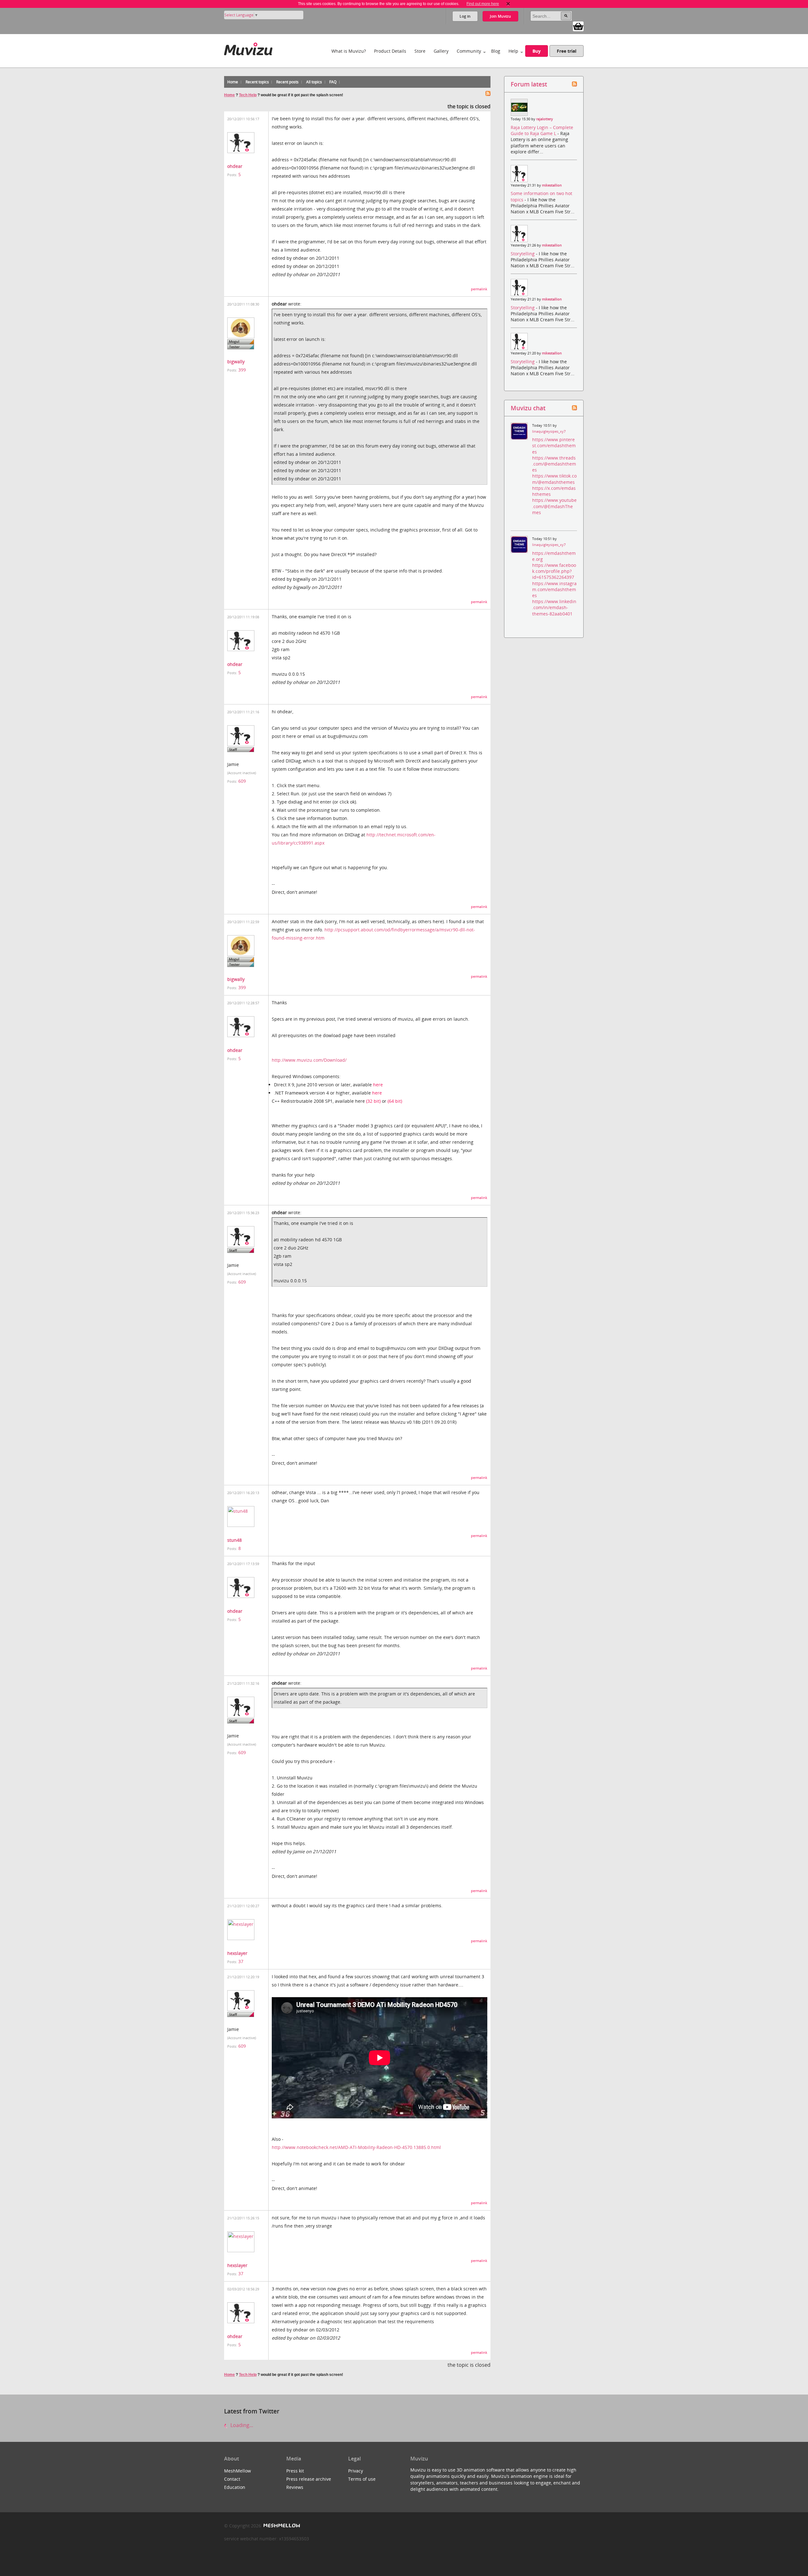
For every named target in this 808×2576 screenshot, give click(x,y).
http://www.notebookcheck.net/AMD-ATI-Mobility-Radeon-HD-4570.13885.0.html (356, 2147)
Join (500, 16)
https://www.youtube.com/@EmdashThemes (554, 506)
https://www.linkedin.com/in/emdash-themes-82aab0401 (554, 607)
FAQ (333, 82)
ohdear (235, 166)
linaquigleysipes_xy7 (549, 431)
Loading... (241, 2425)
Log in (465, 16)
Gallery (441, 51)
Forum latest (529, 84)
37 (241, 1961)
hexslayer (237, 1953)
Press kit (295, 2471)
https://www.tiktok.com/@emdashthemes (554, 479)
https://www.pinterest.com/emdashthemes (554, 445)
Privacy (356, 2471)
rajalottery (545, 119)
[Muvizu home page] (248, 48)
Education (235, 2487)
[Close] (508, 4)
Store (420, 51)
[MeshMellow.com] (281, 2526)
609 (242, 781)
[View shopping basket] (578, 26)
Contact (232, 2479)
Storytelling (523, 254)
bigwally (236, 362)
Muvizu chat (528, 408)
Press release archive (309, 2479)
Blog (496, 51)
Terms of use (362, 2479)
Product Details (390, 51)
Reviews (295, 2487)
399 (242, 370)
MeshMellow (238, 2471)
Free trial (567, 51)
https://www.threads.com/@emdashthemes (554, 464)
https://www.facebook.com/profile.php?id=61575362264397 (554, 571)
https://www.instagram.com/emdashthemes (554, 589)
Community (469, 51)
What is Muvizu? (349, 51)
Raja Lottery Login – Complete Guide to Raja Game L (542, 130)
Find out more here (483, 4)
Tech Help (248, 95)
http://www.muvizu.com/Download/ (309, 1060)
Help (513, 51)
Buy (537, 51)
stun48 (235, 1540)
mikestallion (552, 185)
